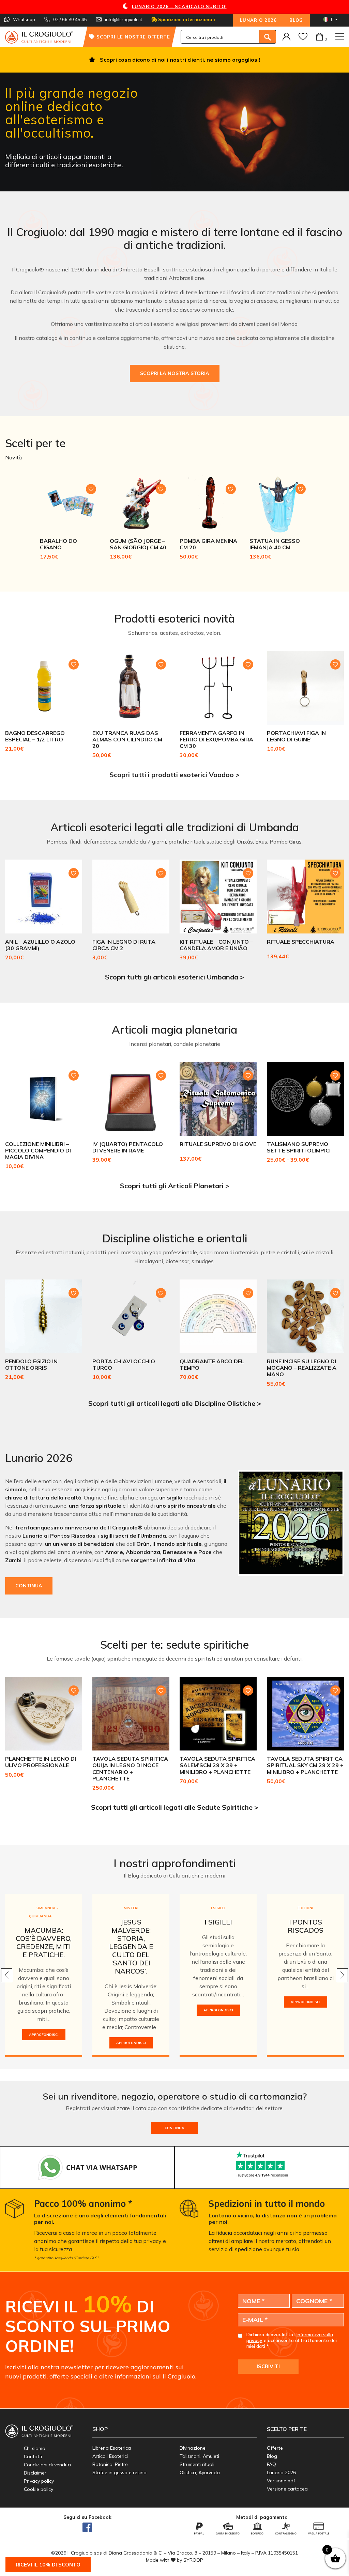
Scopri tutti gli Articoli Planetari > (175, 1186)
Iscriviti (268, 2366)
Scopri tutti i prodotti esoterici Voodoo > (174, 775)
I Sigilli (218, 1908)
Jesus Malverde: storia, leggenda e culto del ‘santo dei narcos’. (131, 1946)
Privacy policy (39, 2481)
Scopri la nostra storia (175, 373)
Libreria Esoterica (112, 2448)
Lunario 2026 (258, 20)
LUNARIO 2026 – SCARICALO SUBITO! (179, 6)
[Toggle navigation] (340, 37)
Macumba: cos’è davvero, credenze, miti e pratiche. (44, 1942)
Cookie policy (39, 2489)
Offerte (275, 2448)
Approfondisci (44, 2035)
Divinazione (193, 2448)
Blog (296, 20)
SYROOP (193, 2560)
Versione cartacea (287, 2489)
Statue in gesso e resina (119, 2472)
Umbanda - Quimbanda (43, 1912)
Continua (29, 1586)
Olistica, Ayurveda (200, 2472)
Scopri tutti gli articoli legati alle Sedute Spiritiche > (175, 1807)
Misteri (131, 1908)
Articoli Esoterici (110, 2456)
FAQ (271, 2464)
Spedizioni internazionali (186, 19)
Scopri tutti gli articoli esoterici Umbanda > (174, 977)
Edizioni (305, 1908)
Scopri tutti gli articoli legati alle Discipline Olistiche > (175, 1403)
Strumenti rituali (197, 2464)
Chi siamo (35, 2448)
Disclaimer (35, 2473)
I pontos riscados (306, 1926)
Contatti (33, 2456)
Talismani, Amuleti (199, 2456)
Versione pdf (281, 2481)
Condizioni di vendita (47, 2465)
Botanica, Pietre (110, 2464)
